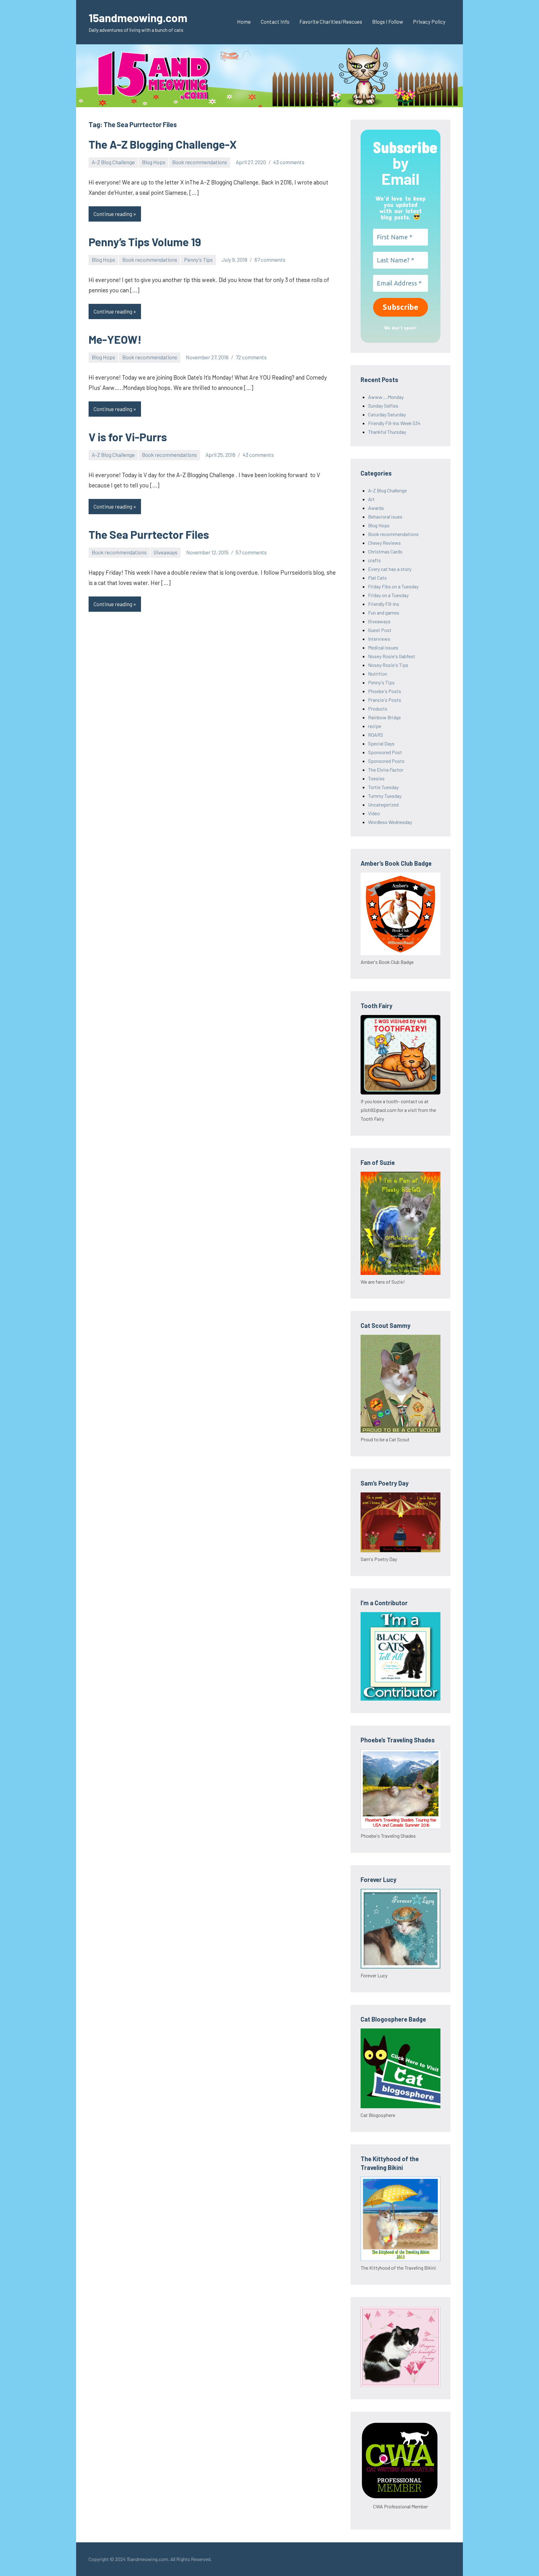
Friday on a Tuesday (388, 595)
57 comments (251, 552)
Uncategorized (383, 804)
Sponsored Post (385, 752)
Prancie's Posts (385, 700)
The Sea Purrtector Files (149, 534)
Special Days (381, 743)
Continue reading (113, 214)
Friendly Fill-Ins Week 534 (394, 423)
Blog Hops (154, 162)
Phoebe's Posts (385, 691)
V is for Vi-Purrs (128, 437)
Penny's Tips (198, 260)
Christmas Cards (385, 551)
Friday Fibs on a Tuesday (393, 586)
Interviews (379, 639)
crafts (374, 560)
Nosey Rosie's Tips (388, 665)
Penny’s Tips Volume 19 (145, 242)
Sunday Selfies (383, 406)
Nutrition (378, 674)
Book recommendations (200, 162)
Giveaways (166, 552)
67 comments (270, 260)
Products (378, 709)
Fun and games (384, 613)
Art (371, 499)
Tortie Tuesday (383, 787)
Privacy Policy (429, 22)
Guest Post (380, 630)
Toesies (376, 778)
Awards (376, 508)
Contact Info (275, 22)
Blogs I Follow (388, 22)
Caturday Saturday (387, 414)
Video (374, 813)
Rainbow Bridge (384, 717)
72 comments (251, 357)
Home (244, 22)
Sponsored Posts (386, 761)
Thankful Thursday (387, 432)
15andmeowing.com (138, 18)
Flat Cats (377, 578)
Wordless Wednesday (390, 822)
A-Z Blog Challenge (113, 162)
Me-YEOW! (115, 339)
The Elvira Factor (386, 770)
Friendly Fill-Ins (384, 604)
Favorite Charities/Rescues (331, 22)
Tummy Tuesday (385, 796)
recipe (375, 726)
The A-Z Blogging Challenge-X (163, 144)
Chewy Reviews (384, 543)
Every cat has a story (390, 569)
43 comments (289, 162)
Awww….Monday (386, 397)
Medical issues (383, 647)
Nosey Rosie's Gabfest (392, 656)
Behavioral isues (385, 517)
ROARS (376, 735)
